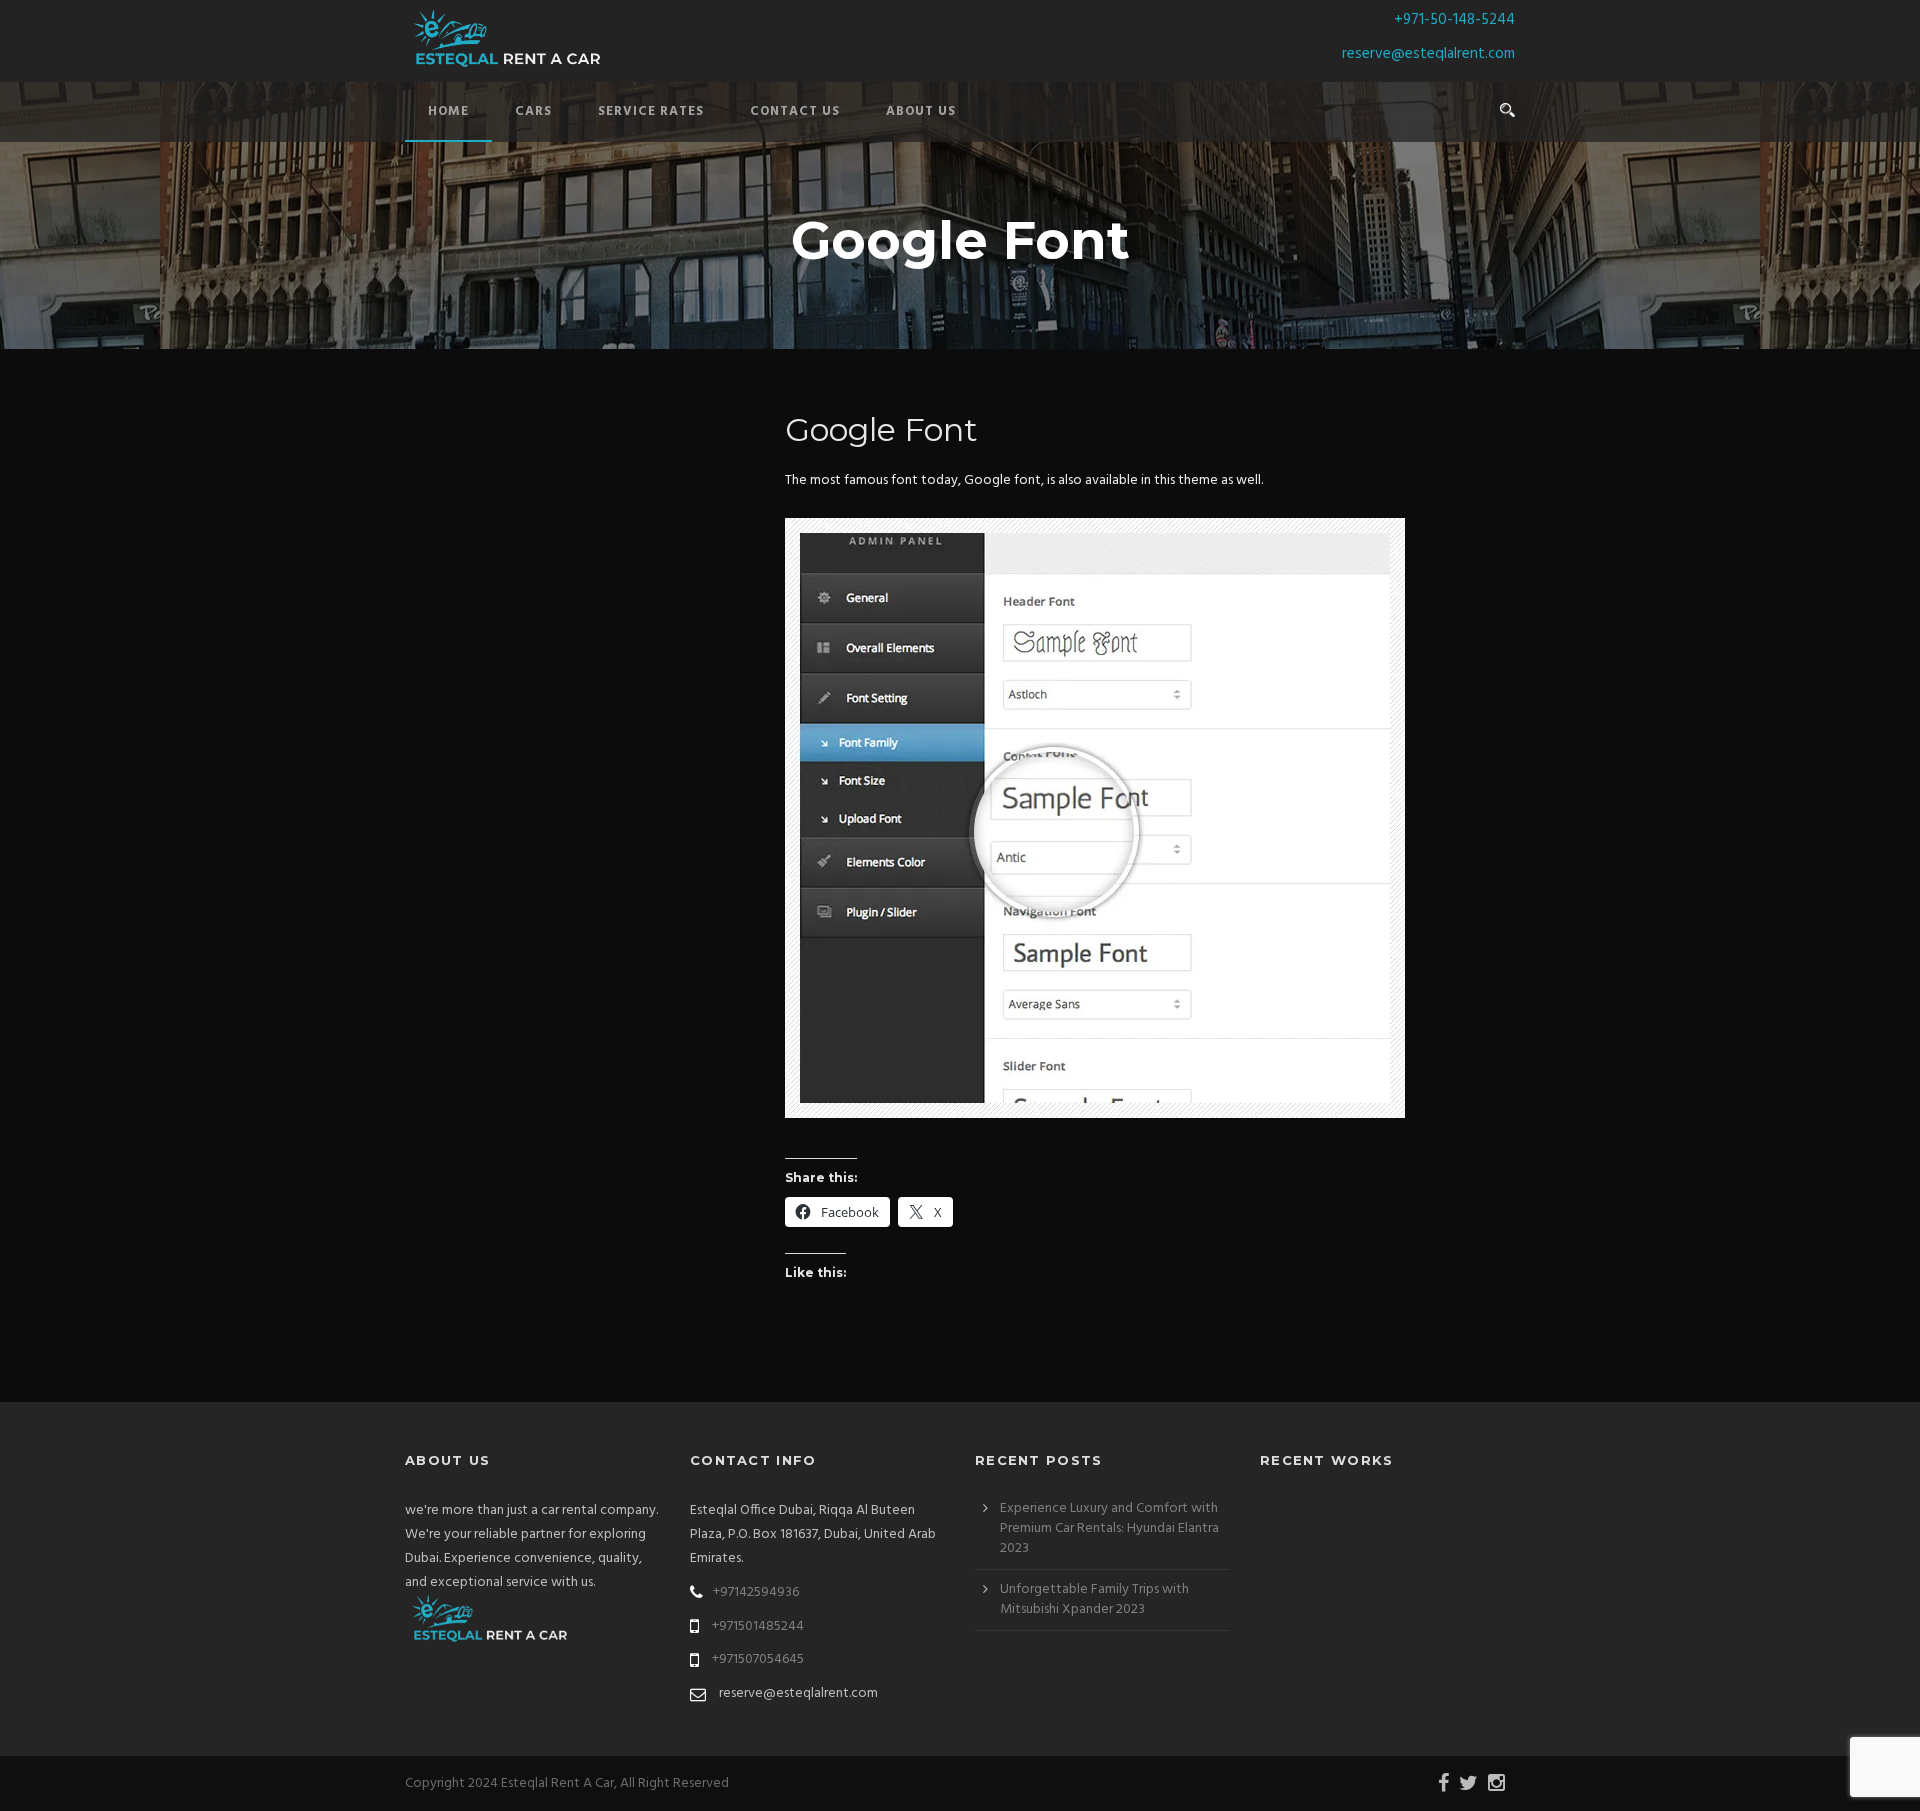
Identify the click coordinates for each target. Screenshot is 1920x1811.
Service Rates (651, 111)
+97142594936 (756, 1592)
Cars (533, 111)
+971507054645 (758, 1659)
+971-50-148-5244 (1454, 20)
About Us (921, 111)
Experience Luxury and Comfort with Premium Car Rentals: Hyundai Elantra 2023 (1109, 1528)
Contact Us (795, 111)
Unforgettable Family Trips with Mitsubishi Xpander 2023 (1094, 1599)
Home (448, 111)
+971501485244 (758, 1626)
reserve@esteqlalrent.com (1428, 54)
